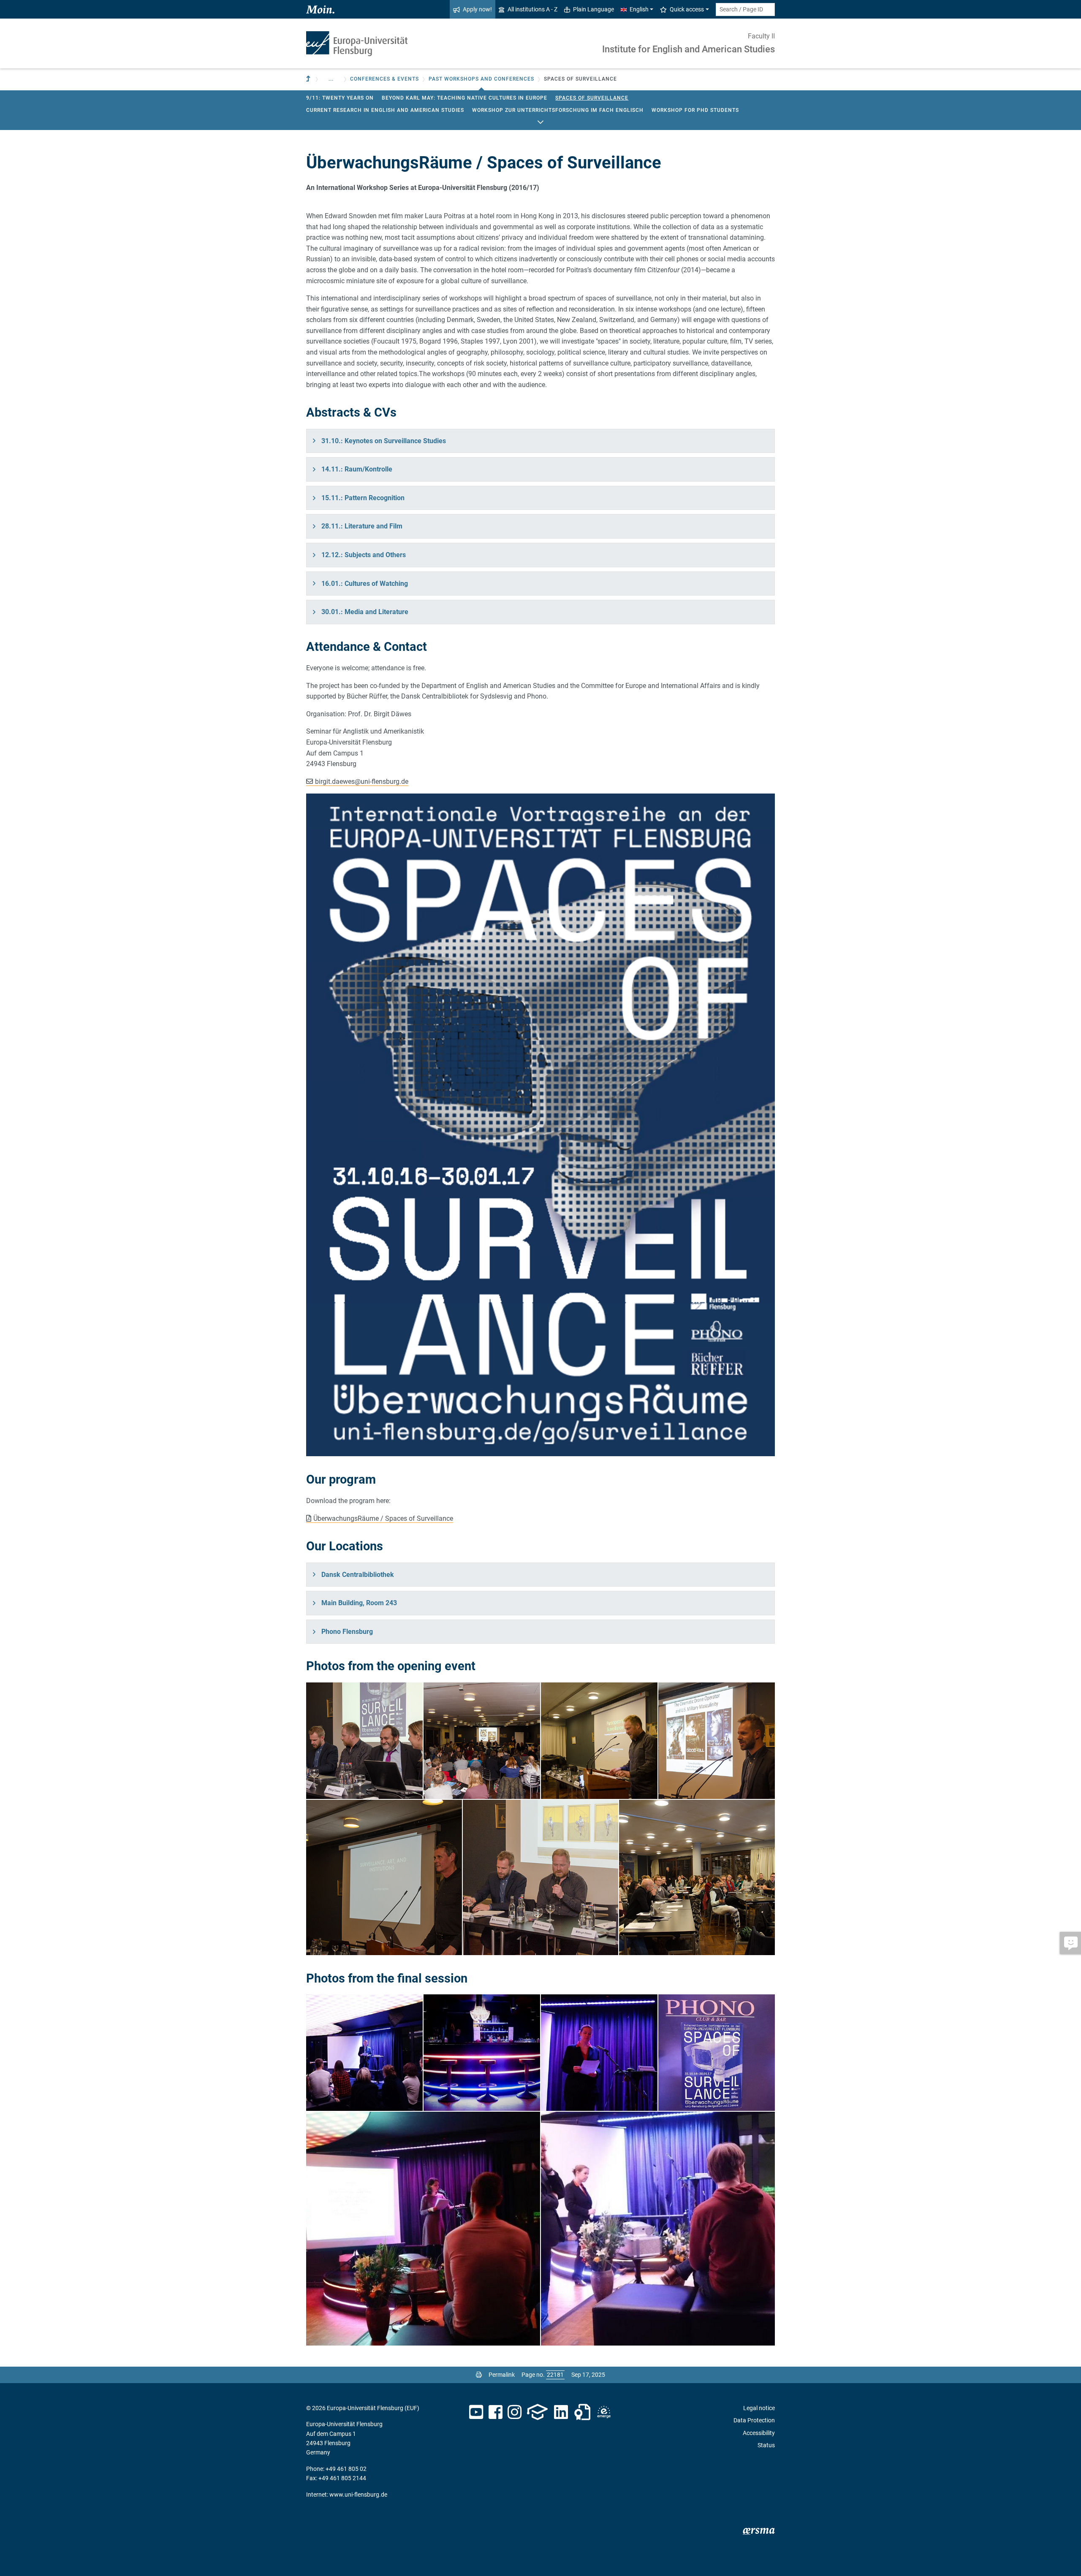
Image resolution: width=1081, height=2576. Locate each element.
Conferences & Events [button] (384, 79)
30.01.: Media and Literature (365, 612)
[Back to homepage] (357, 44)
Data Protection (754, 2420)
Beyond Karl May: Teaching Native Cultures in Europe (464, 98)
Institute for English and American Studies (689, 49)
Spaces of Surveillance (592, 98)
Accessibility (759, 2433)
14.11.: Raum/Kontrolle (357, 469)
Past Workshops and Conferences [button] (481, 79)
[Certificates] (582, 2412)
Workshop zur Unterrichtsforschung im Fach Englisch (558, 110)
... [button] (331, 79)
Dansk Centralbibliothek (358, 1575)
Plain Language (593, 9)
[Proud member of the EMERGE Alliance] (604, 2412)
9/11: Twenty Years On (340, 98)
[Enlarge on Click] (540, 1125)
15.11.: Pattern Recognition (363, 498)
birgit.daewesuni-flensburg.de (362, 781)
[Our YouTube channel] (476, 2412)
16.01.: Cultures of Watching (365, 584)
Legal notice (759, 2408)
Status (766, 2445)
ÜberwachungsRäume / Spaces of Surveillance (383, 1518)
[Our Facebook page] (496, 2412)
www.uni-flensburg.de (358, 2495)
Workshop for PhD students (695, 110)
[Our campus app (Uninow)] (537, 2412)
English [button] (639, 9)
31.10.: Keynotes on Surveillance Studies (384, 441)
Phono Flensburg (347, 1632)
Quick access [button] (687, 9)
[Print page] (479, 2375)
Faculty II (761, 36)
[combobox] (745, 9)
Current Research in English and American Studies (385, 110)
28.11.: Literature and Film (362, 526)
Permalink (502, 2375)
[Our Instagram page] (515, 2412)
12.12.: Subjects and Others (364, 555)
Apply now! (477, 9)
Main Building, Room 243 (359, 1603)
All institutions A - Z (532, 9)
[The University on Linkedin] (561, 2412)
